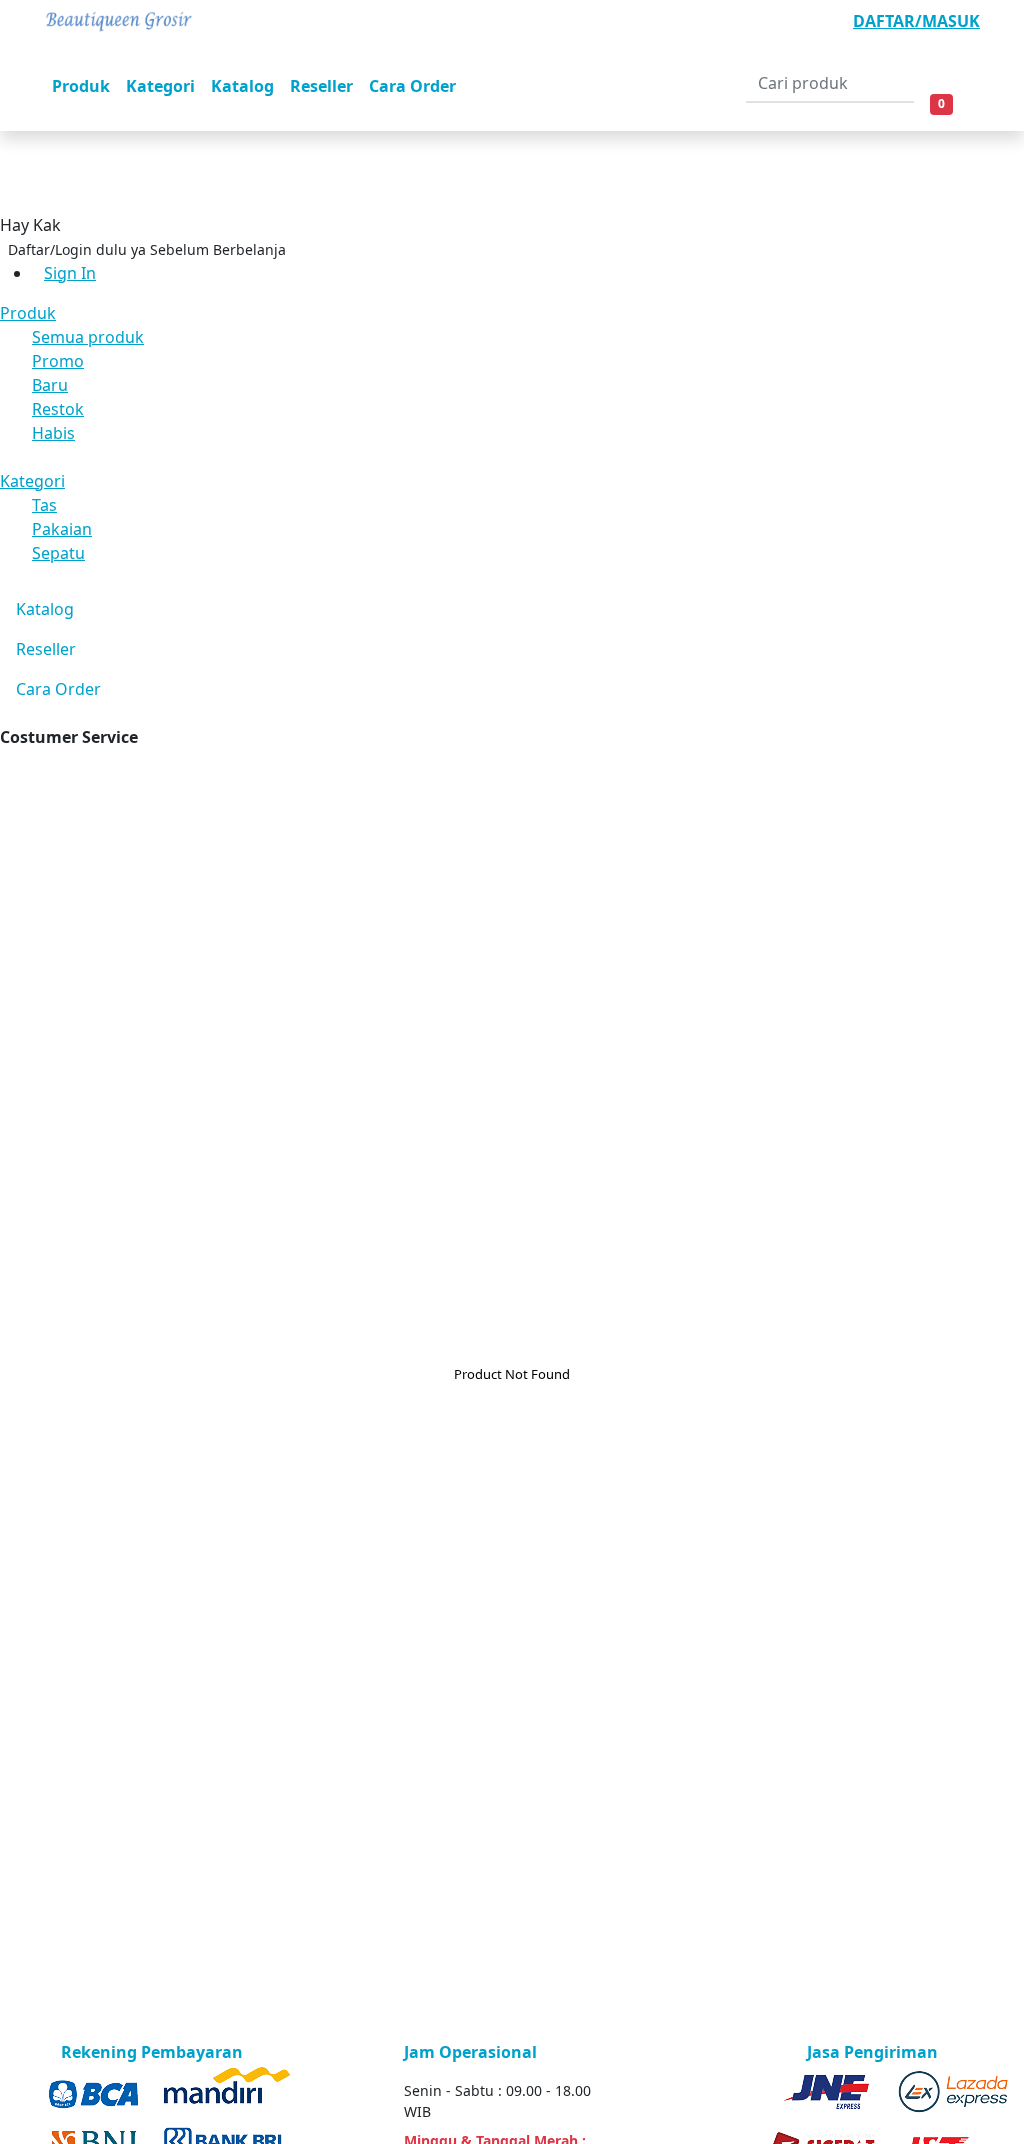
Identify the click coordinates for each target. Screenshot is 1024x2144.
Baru (50, 385)
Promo (58, 361)
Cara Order (58, 689)
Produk (28, 313)
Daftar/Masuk (916, 21)
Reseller (46, 649)
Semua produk (88, 337)
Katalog (45, 609)
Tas (44, 505)
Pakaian (62, 529)
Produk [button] (81, 86)
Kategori (32, 481)
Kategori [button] (160, 86)
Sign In (70, 273)
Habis (53, 433)
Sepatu (58, 553)
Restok (58, 409)
